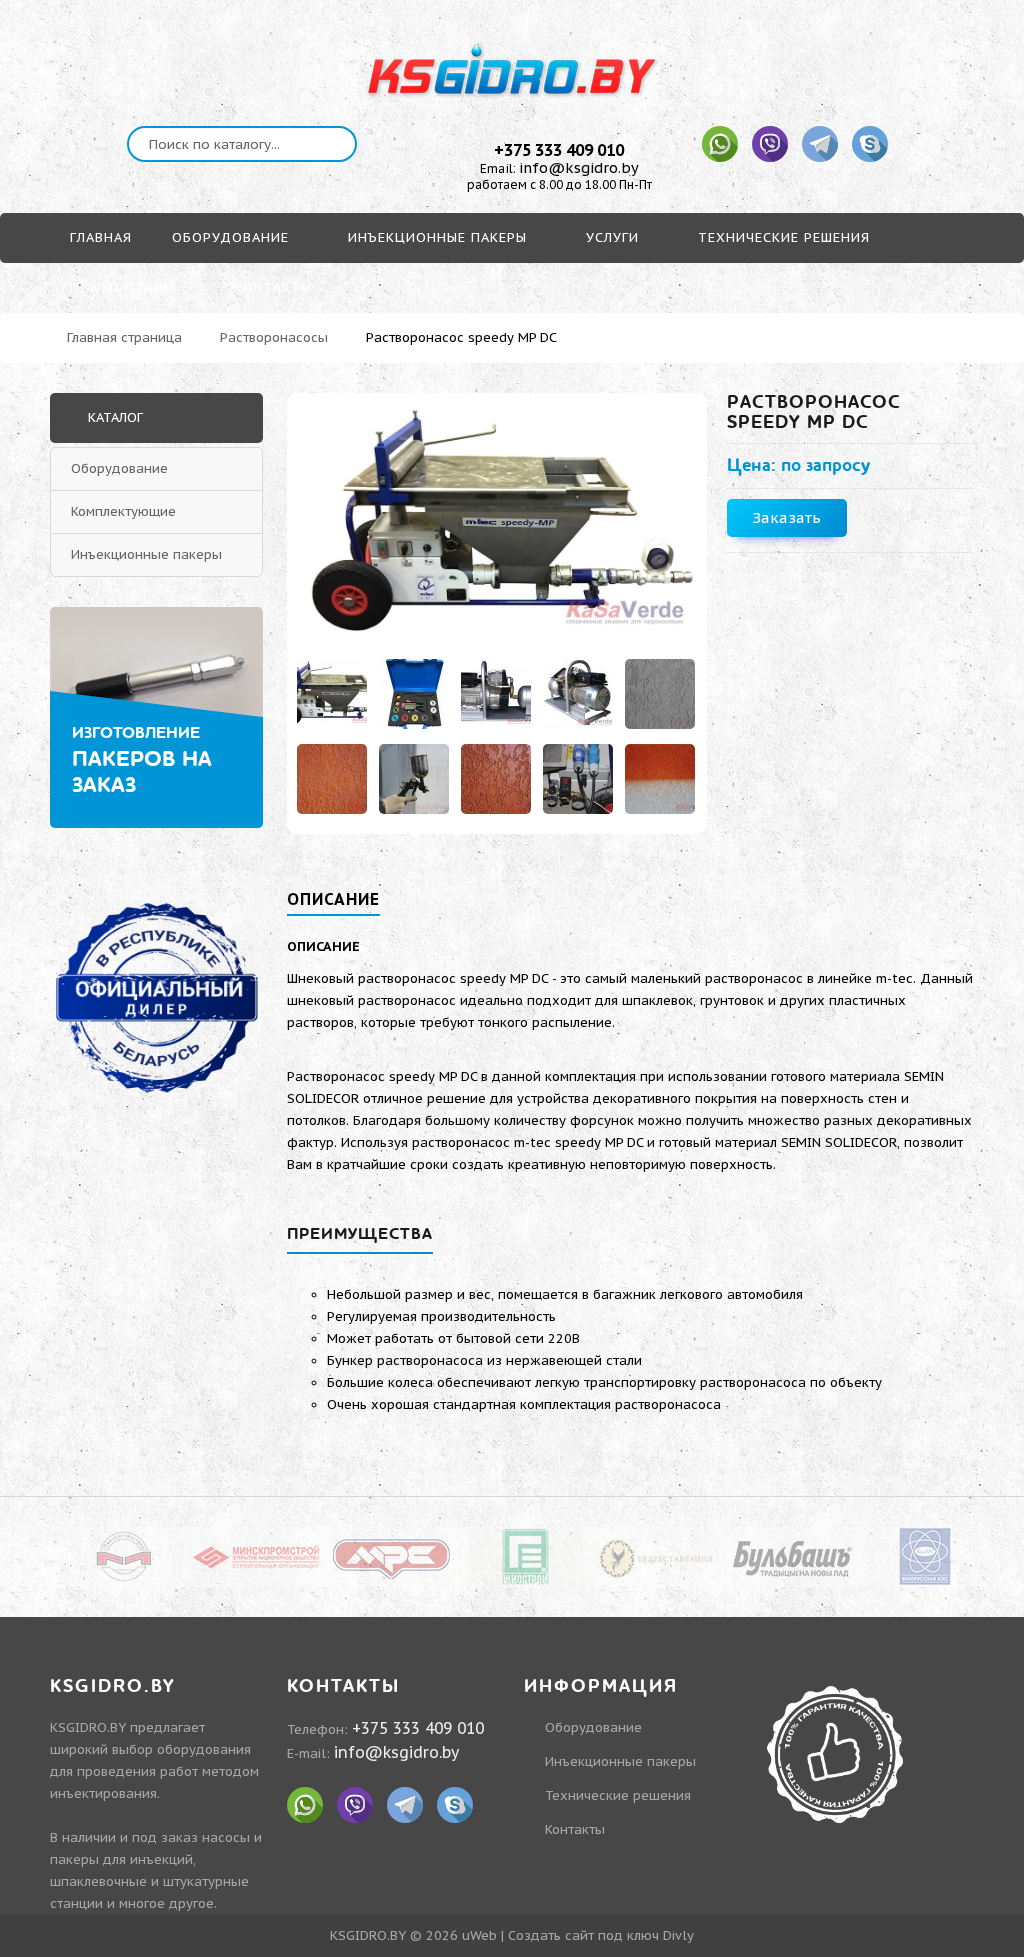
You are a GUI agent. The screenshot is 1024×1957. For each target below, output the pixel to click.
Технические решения (618, 1795)
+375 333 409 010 (559, 150)
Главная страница (124, 337)
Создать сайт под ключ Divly (601, 1935)
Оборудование (119, 468)
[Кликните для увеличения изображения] (497, 523)
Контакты (575, 1829)
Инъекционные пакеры (146, 554)
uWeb (479, 1935)
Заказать (786, 517)
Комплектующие (123, 511)
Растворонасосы (274, 337)
